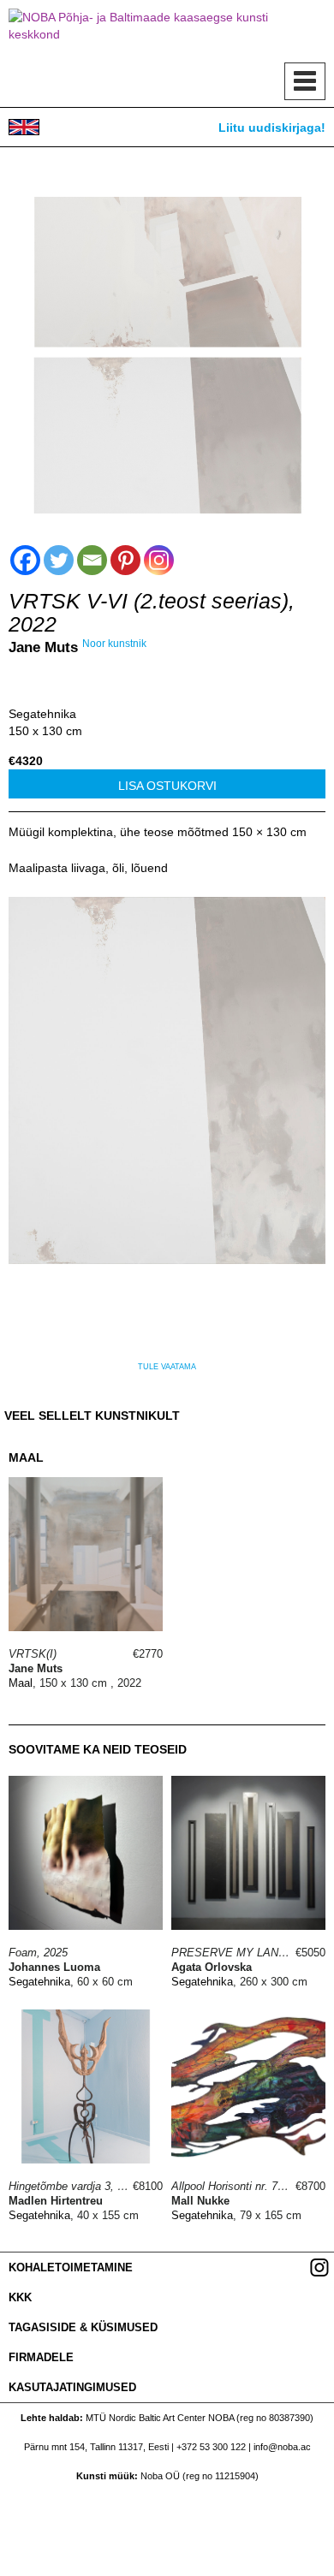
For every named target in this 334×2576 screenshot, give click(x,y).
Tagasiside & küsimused (83, 2327)
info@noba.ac (282, 2447)
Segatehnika (42, 714)
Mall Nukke (200, 2201)
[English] (24, 127)
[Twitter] (59, 560)
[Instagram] (159, 560)
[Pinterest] (125, 560)
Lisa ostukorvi (167, 786)
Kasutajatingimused (72, 2387)
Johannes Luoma (54, 1967)
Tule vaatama (167, 1367)
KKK (20, 2297)
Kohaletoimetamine (71, 2267)
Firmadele (41, 2357)
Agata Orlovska (212, 1967)
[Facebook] (25, 560)
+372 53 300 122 (211, 2447)
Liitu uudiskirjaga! (272, 128)
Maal (21, 1683)
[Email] (92, 560)
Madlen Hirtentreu (56, 2201)
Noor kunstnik (114, 644)
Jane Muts (43, 647)
